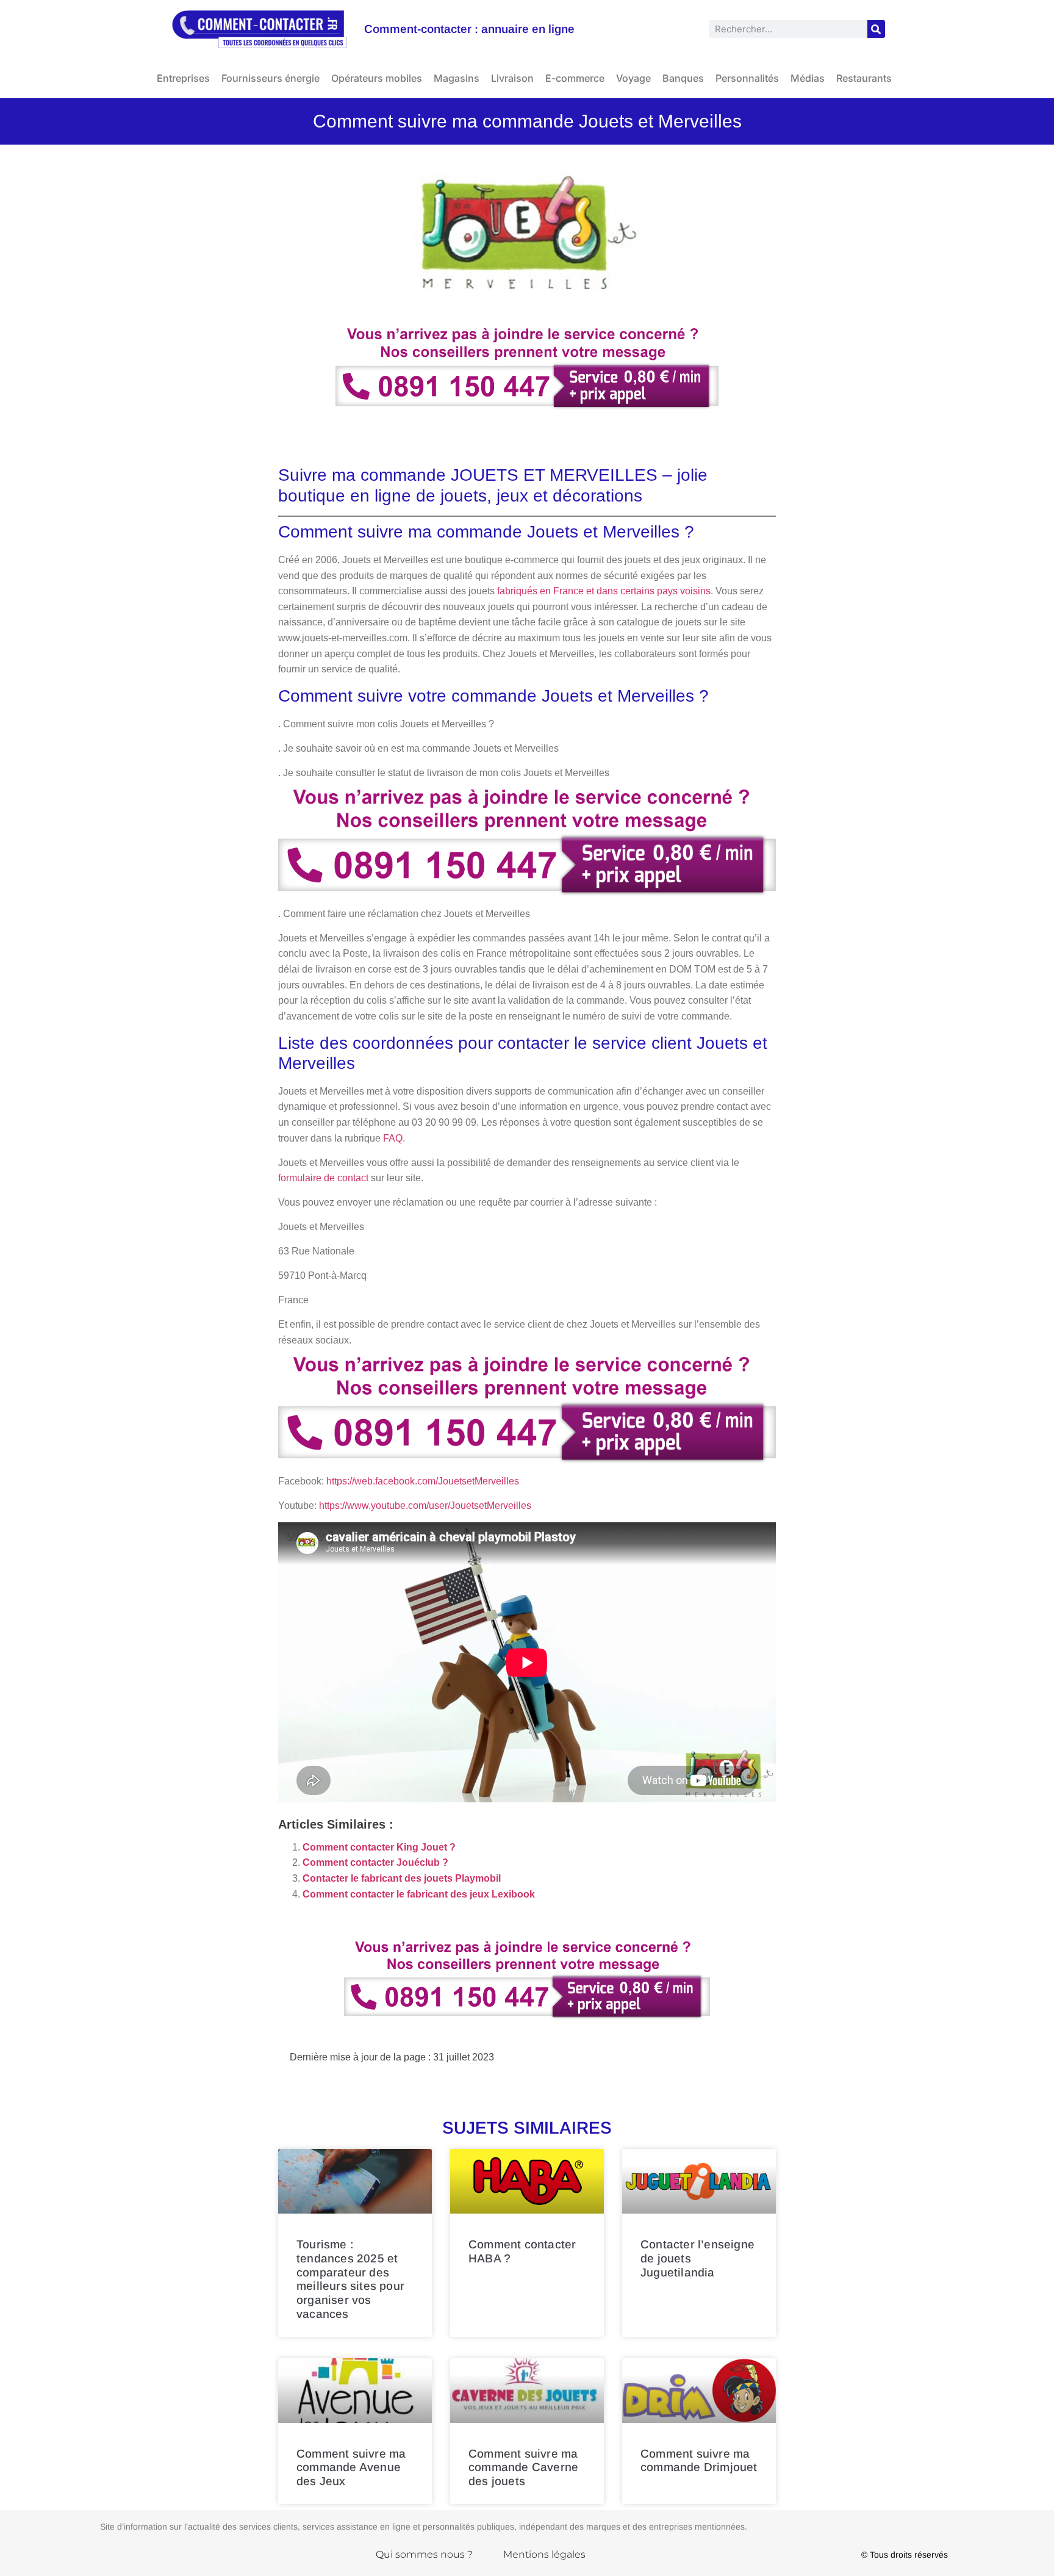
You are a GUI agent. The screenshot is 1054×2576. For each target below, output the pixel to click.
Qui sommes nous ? (424, 2554)
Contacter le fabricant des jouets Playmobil (402, 1878)
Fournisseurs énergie (271, 78)
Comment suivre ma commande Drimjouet (699, 2461)
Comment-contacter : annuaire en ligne (469, 29)
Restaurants (864, 78)
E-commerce (575, 78)
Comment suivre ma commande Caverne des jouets (523, 2468)
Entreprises (183, 78)
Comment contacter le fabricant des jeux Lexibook (419, 1894)
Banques (683, 78)
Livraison (512, 78)
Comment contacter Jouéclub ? (375, 1862)
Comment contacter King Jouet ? (379, 1847)
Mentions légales (544, 2554)
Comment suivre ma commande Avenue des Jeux (351, 2468)
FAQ (393, 1138)
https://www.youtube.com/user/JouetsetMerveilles (425, 1506)
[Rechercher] (876, 29)
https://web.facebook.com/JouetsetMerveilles (423, 1481)
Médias (808, 78)
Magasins (457, 78)
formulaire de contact (323, 1178)
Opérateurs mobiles (377, 78)
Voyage (633, 78)
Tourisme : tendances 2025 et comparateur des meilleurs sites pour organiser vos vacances (350, 2279)
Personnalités (747, 78)
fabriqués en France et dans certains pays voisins (604, 591)
